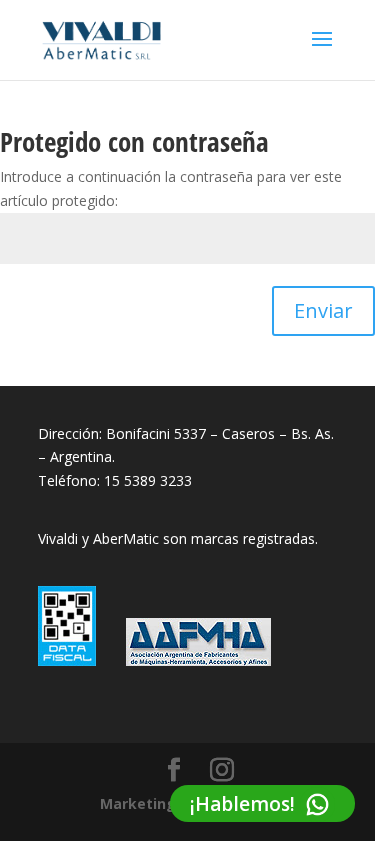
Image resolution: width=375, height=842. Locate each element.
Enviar (323, 310)
